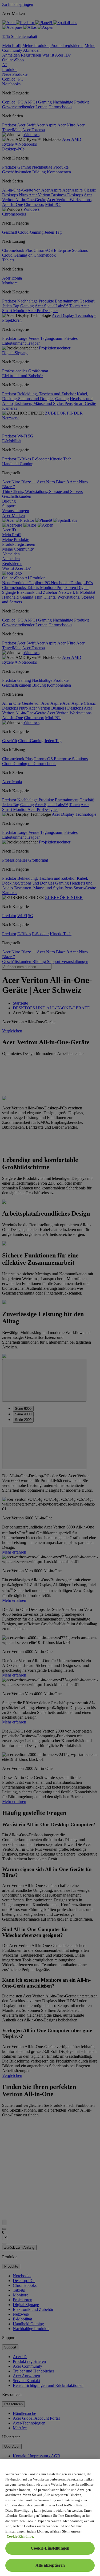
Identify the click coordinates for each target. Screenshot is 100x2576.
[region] (50, 2517)
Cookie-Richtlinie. (20, 2536)
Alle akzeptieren (50, 2565)
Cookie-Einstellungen (50, 2548)
